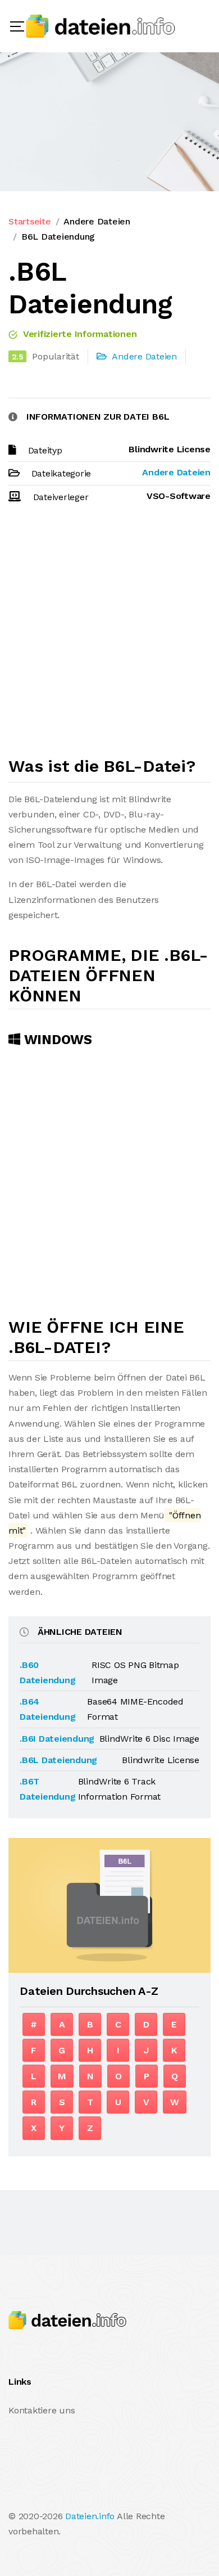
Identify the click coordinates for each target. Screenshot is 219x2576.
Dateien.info (90, 2516)
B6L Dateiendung (58, 237)
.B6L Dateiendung (58, 1760)
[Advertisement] (109, 635)
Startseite (30, 221)
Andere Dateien (97, 221)
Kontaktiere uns (42, 2410)
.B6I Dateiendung (57, 1739)
